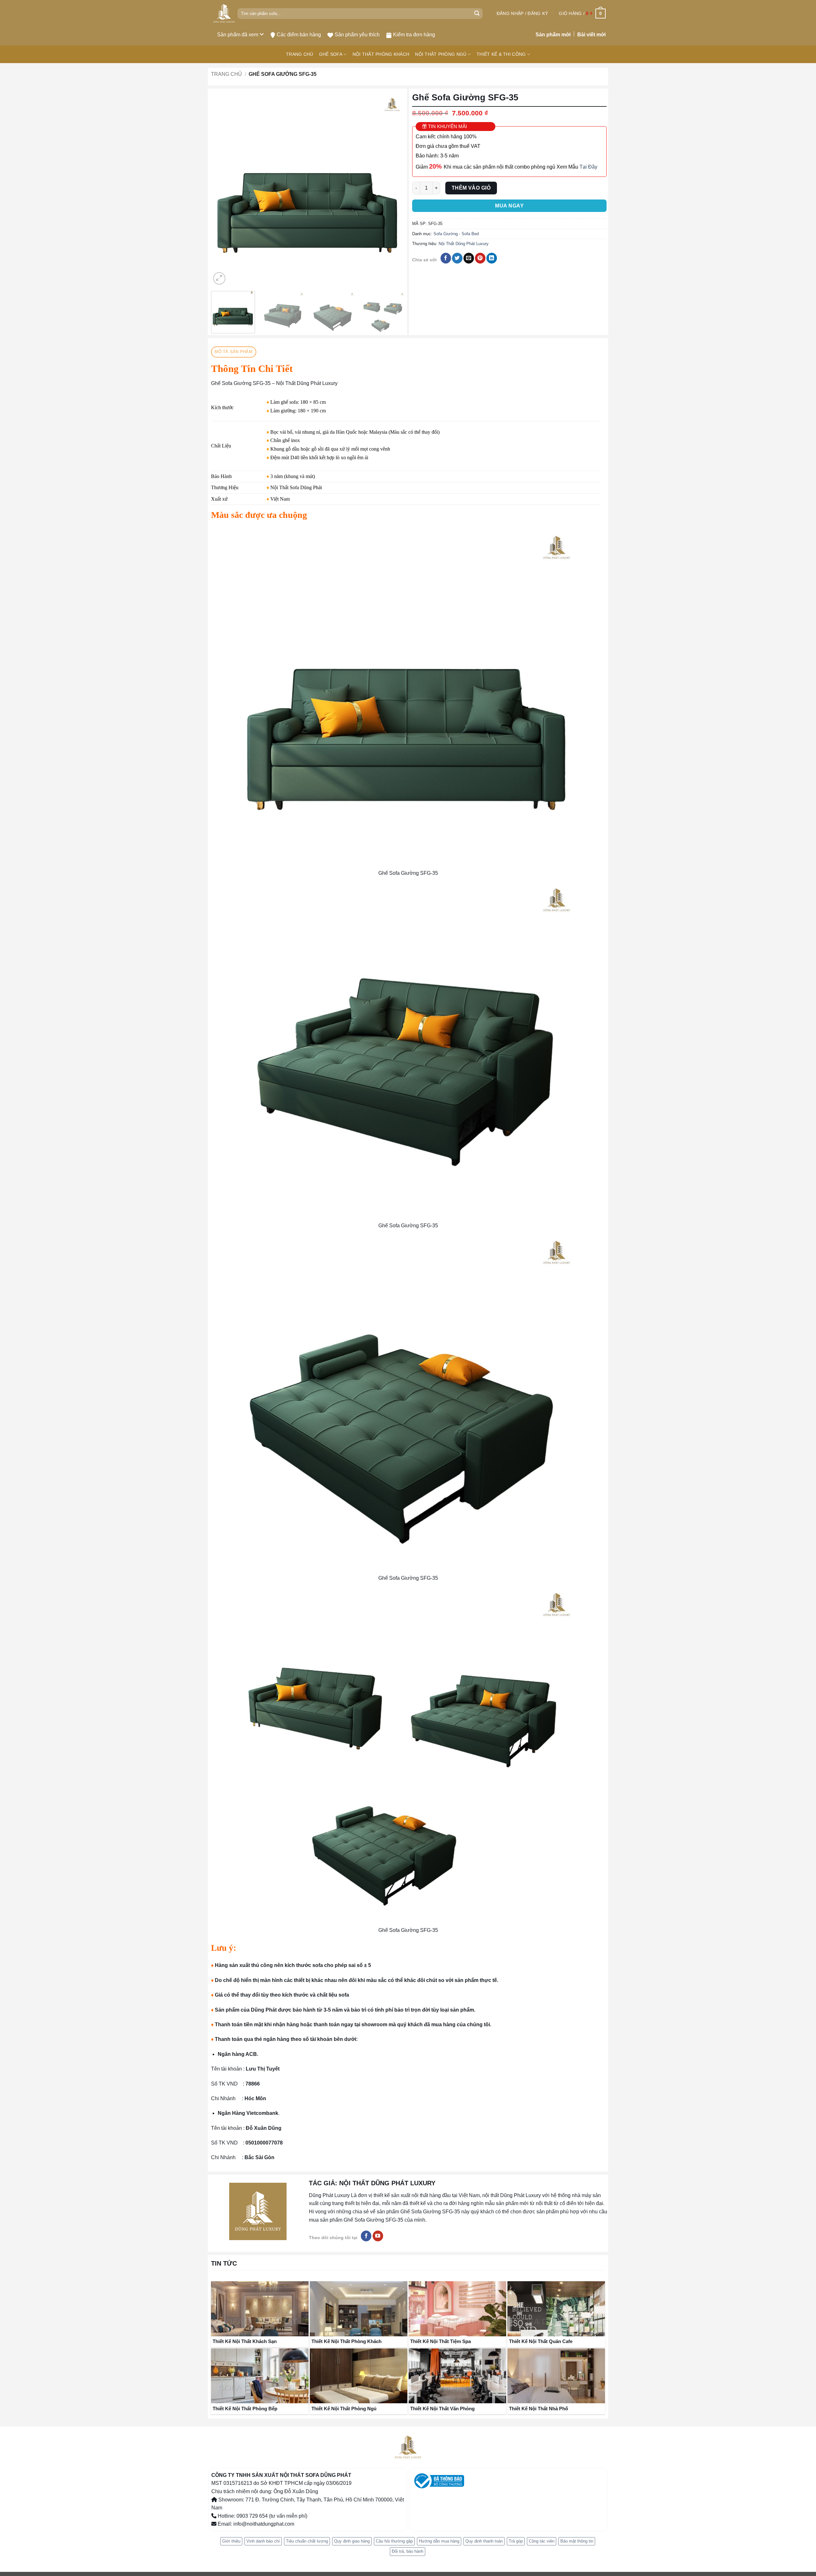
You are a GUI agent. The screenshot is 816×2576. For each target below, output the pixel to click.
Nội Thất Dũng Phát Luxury (464, 244)
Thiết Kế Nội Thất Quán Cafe (541, 2341)
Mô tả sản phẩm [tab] (233, 352)
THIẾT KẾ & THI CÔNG (501, 54)
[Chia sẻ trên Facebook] (446, 258)
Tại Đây (588, 167)
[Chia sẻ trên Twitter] (457, 258)
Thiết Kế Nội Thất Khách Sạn (245, 2341)
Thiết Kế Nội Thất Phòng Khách (346, 2341)
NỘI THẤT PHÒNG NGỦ (441, 54)
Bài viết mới (591, 35)
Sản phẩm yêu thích (357, 35)
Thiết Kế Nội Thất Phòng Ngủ (344, 2409)
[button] (522, 13)
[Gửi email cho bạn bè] (469, 258)
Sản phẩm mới (553, 35)
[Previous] (223, 189)
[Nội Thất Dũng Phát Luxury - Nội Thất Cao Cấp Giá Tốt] (224, 14)
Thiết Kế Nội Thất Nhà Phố (539, 2409)
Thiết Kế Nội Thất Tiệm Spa (441, 2341)
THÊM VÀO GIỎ (471, 188)
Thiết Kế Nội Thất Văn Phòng (442, 2409)
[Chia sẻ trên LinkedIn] (492, 258)
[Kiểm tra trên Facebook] (366, 2236)
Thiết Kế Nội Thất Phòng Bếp (245, 2409)
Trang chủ (226, 74)
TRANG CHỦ (300, 54)
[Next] (394, 189)
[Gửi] (477, 14)
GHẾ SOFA (331, 54)
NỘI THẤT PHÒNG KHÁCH (381, 54)
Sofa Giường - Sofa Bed (456, 234)
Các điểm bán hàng (299, 35)
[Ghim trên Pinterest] (480, 258)
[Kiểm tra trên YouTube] (378, 2236)
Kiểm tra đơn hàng (414, 35)
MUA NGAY (509, 206)
